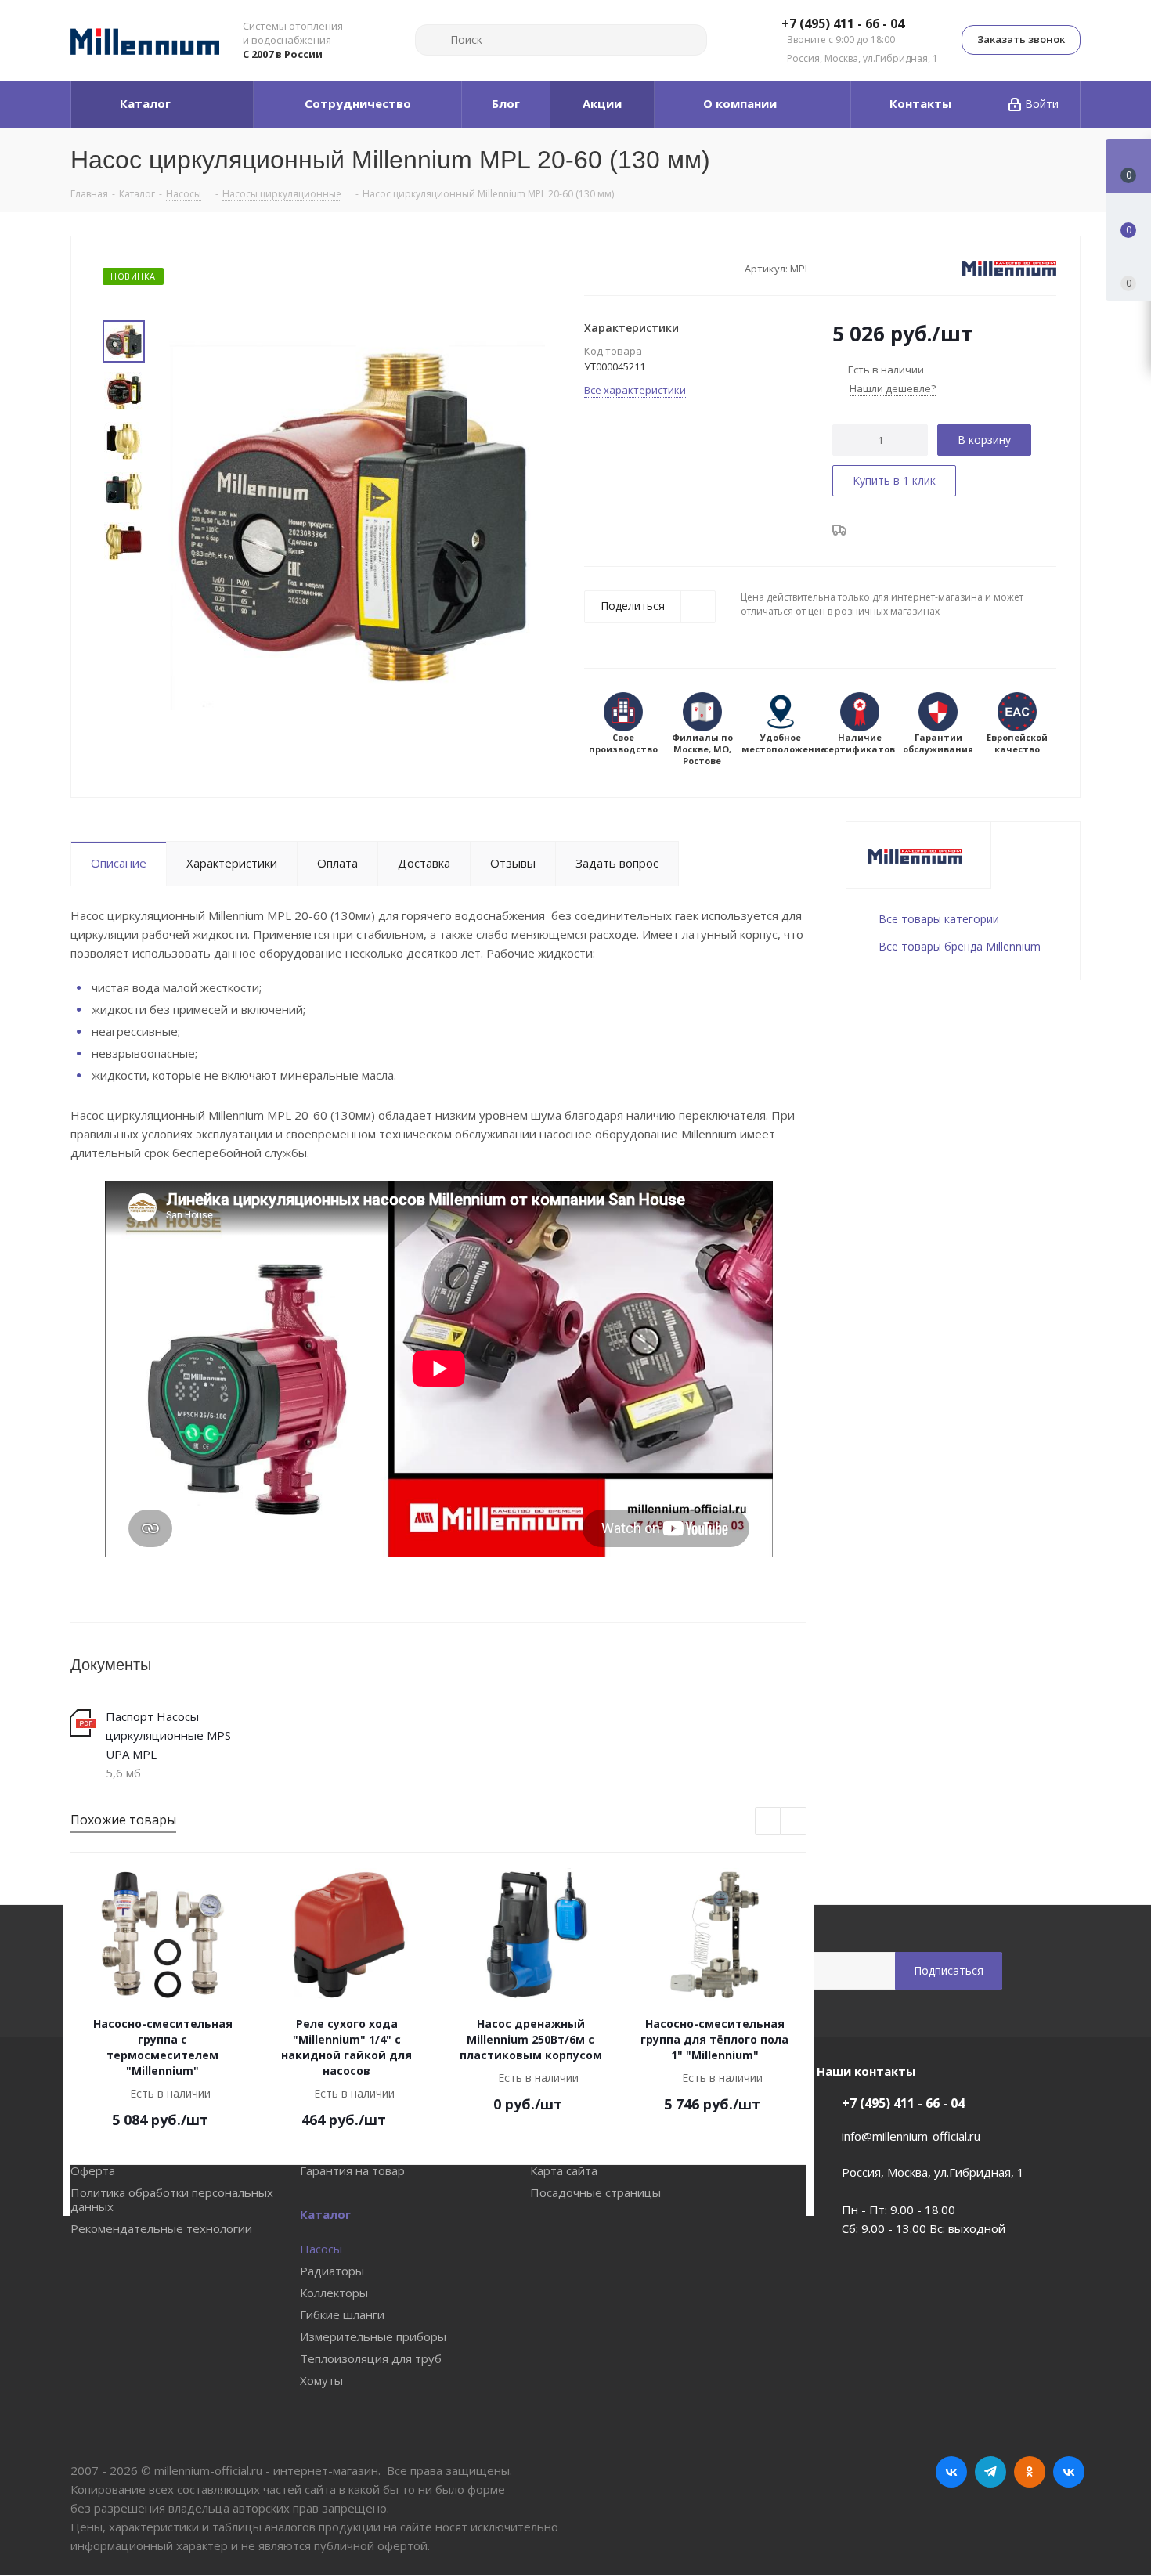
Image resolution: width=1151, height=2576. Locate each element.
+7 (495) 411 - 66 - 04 (843, 24)
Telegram (990, 2472)
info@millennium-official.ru (911, 2136)
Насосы (321, 2249)
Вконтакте (951, 2472)
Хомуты (321, 2380)
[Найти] (434, 40)
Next (794, 1822)
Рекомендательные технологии (161, 2228)
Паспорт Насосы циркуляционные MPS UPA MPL (168, 1735)
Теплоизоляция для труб (371, 2358)
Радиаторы (332, 2271)
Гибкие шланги (342, 2314)
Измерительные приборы (373, 2336)
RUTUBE (1069, 2472)
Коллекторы (334, 2293)
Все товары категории (939, 919)
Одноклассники (1030, 2472)
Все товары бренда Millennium (960, 946)
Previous (769, 1822)
